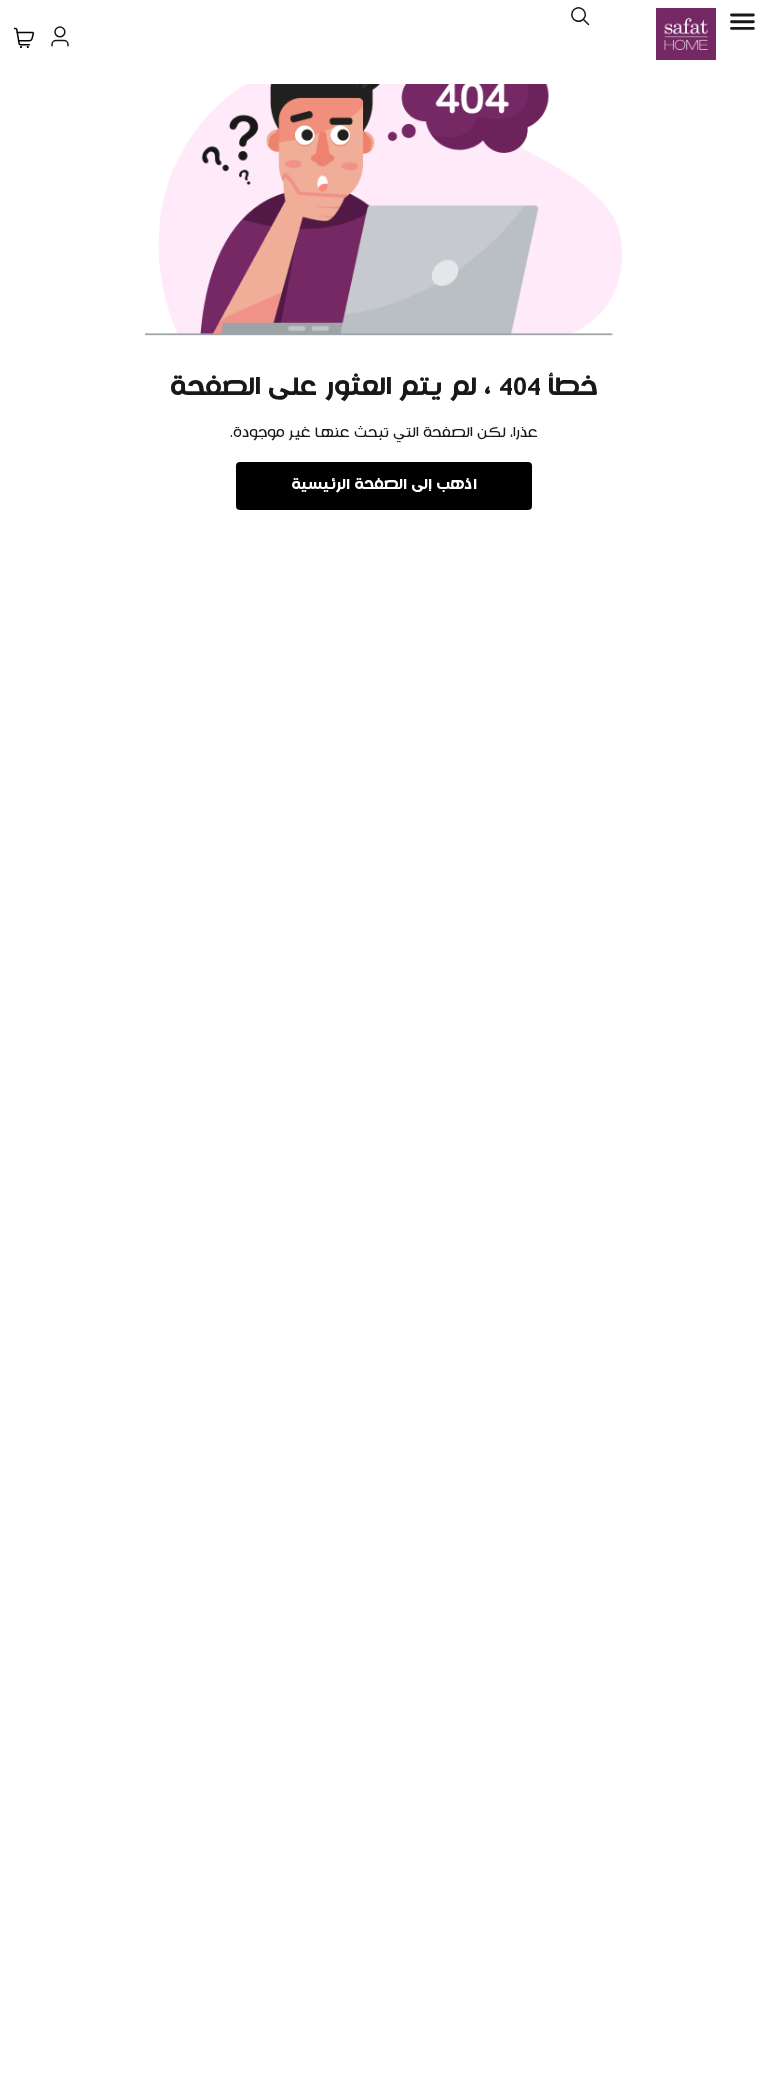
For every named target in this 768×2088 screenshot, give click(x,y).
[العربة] (24, 38)
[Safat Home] (686, 34)
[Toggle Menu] (742, 22)
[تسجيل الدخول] (60, 34)
